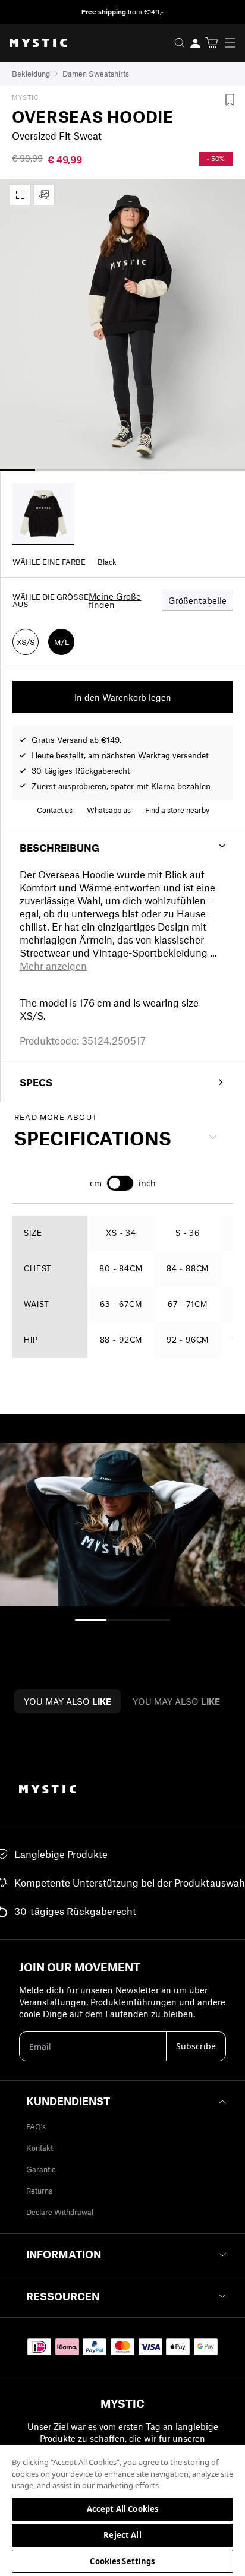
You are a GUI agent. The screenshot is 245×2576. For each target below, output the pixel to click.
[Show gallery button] (20, 195)
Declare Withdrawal (60, 2212)
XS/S (26, 642)
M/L (62, 642)
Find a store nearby (177, 810)
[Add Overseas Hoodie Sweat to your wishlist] (230, 100)
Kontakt (40, 2148)
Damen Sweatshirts (96, 74)
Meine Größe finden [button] (115, 600)
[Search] (180, 43)
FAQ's (36, 2126)
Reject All (122, 2535)
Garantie (41, 2169)
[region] (122, 2510)
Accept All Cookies (122, 2509)
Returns (39, 2191)
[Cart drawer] (211, 43)
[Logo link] (33, 43)
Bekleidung (31, 74)
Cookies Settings (122, 2561)
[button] (53, 966)
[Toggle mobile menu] (234, 43)
